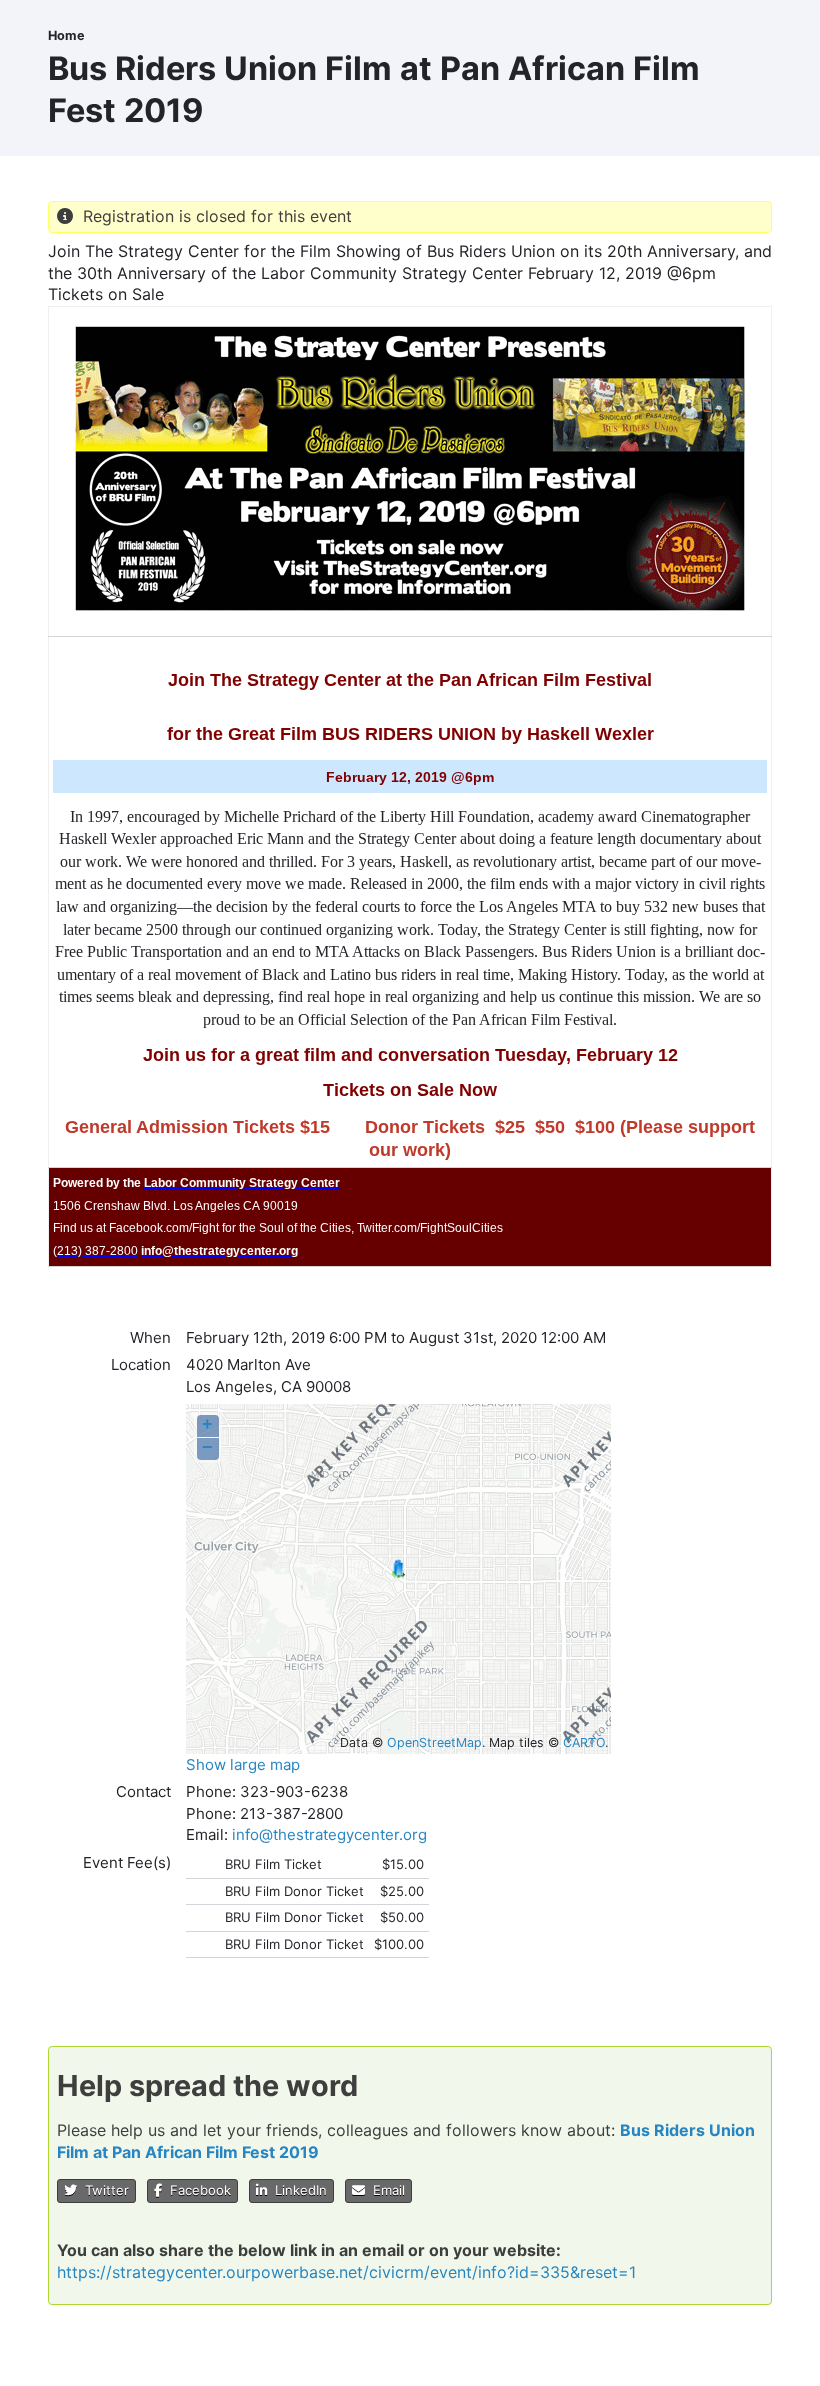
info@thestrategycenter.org (329, 1834)
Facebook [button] (196, 2190)
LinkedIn (297, 2190)
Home (66, 35)
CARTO (584, 1742)
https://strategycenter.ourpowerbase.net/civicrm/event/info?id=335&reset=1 (346, 2272)
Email (385, 2190)
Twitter (103, 2190)
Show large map (243, 1764)
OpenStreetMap (434, 1742)
